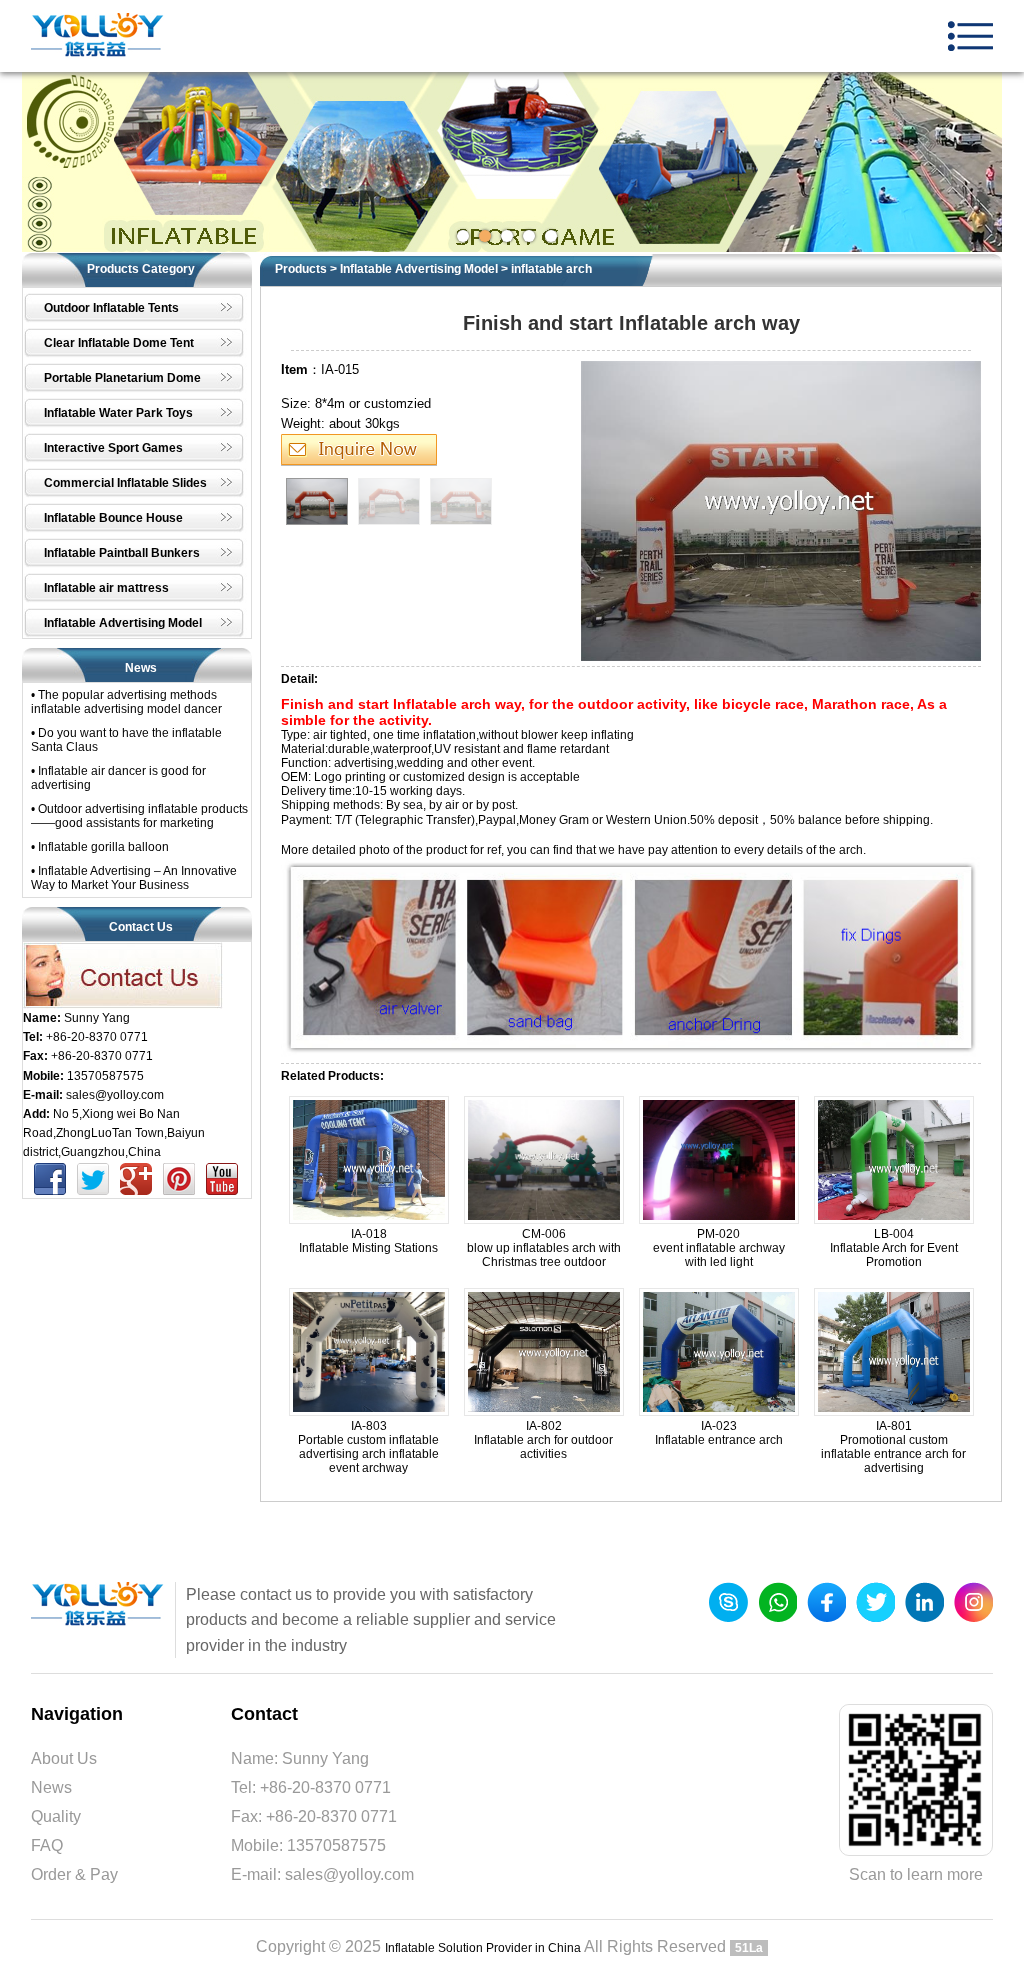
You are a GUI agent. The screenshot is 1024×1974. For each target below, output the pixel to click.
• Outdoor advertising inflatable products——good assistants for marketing (139, 816)
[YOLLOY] (98, 36)
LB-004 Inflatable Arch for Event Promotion (894, 1248)
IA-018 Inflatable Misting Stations (368, 1241)
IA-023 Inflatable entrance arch (719, 1433)
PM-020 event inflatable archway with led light (719, 1248)
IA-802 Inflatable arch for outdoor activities (543, 1440)
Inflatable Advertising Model (419, 269)
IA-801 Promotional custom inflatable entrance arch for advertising (893, 1447)
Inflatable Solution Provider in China (483, 1948)
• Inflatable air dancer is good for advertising (118, 778)
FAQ (47, 1845)
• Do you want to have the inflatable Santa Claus (126, 740)
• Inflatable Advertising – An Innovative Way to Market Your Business (134, 878)
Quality (56, 1816)
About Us (64, 1758)
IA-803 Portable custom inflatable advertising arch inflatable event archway (368, 1447)
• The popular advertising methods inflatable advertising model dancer (126, 702)
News (51, 1787)
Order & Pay (74, 1874)
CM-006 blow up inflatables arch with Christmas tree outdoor (544, 1248)
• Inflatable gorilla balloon (100, 847)
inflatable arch (551, 269)
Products (301, 269)
